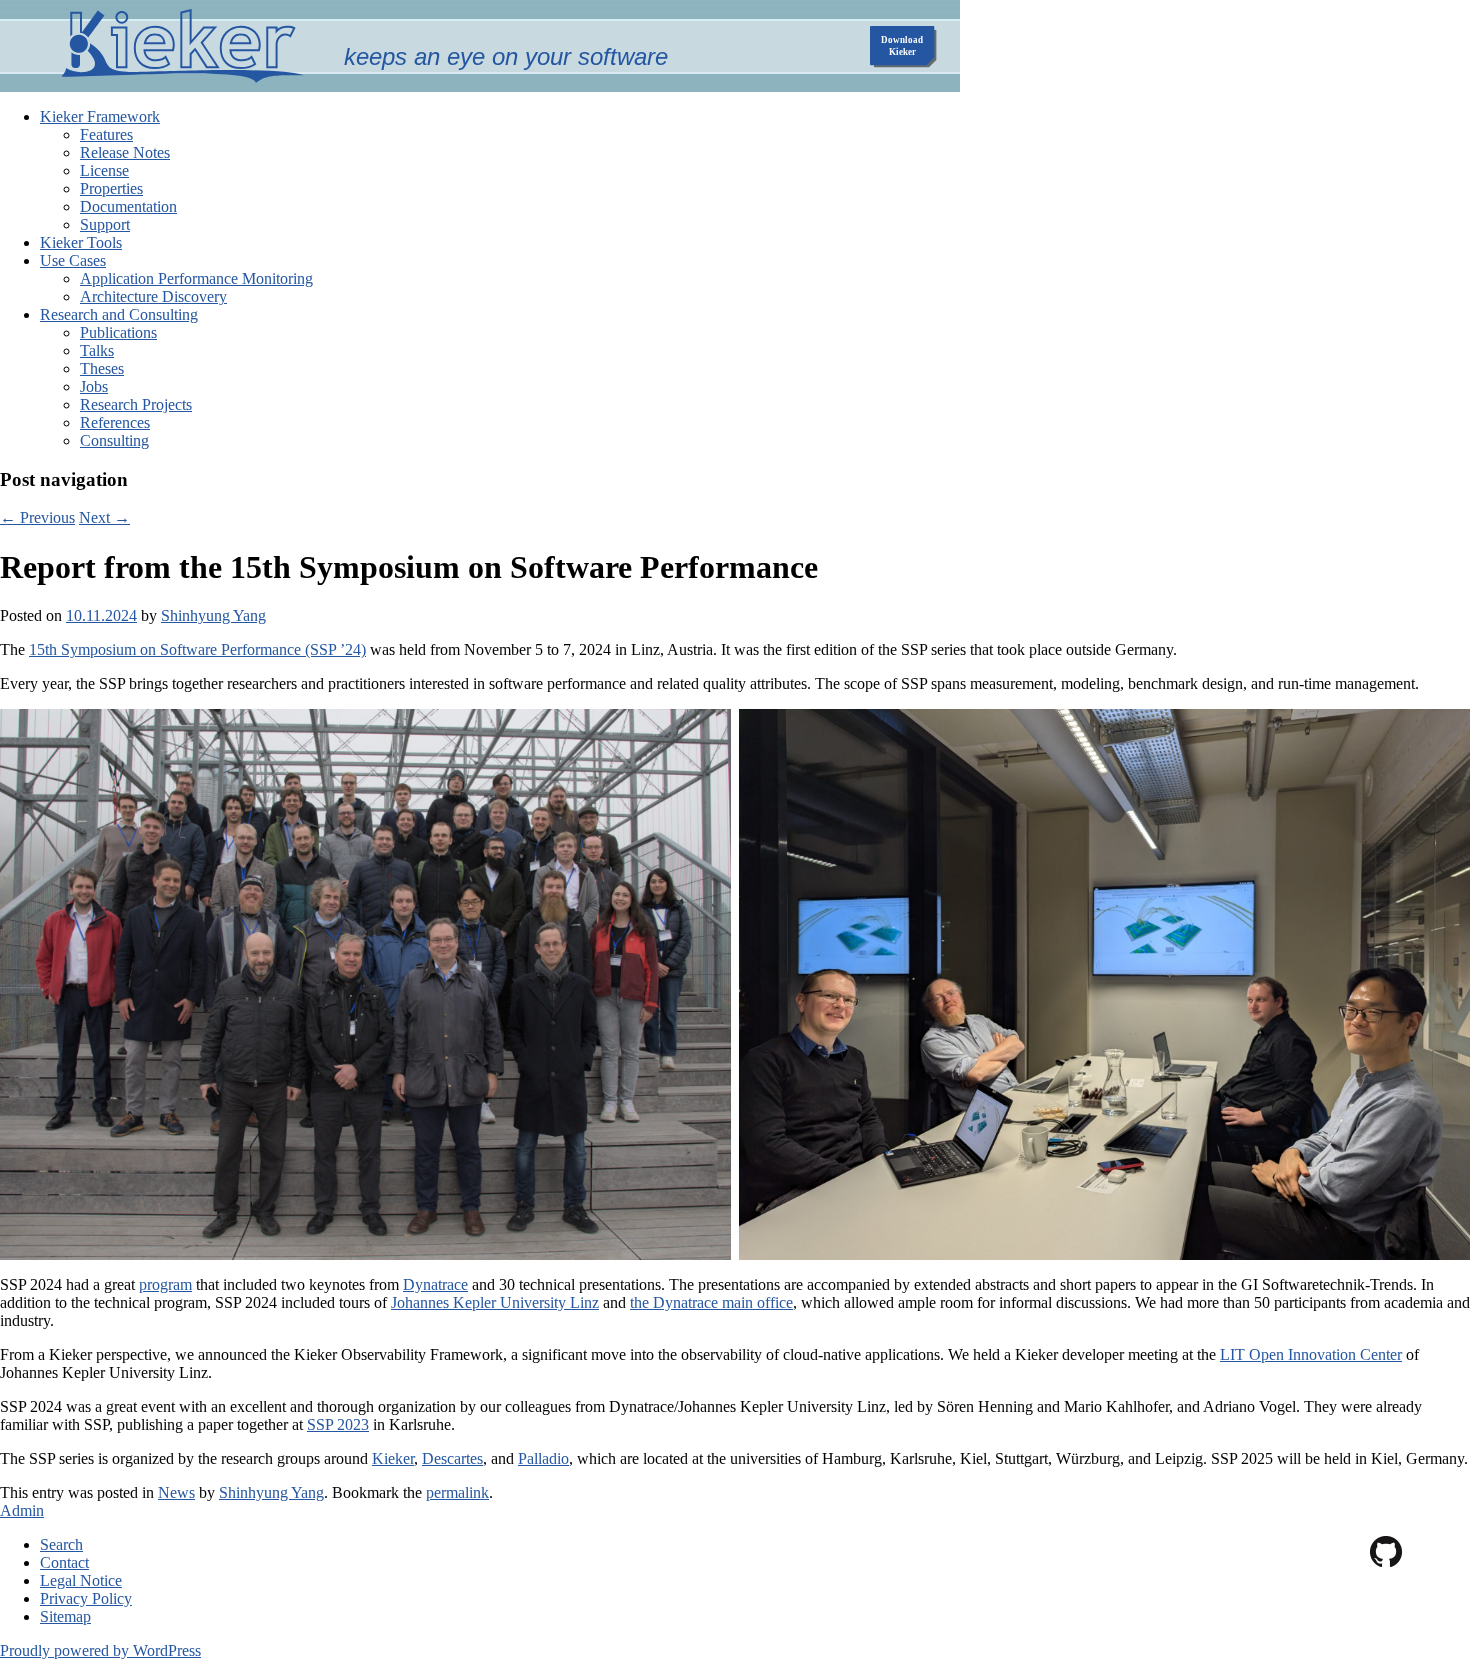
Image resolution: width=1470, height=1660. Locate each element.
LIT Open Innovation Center (1311, 1354)
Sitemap (65, 1616)
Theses (102, 368)
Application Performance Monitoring (196, 278)
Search (61, 1544)
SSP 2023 (338, 1424)
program (165, 1284)
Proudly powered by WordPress (100, 1650)
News (176, 1492)
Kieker (393, 1458)
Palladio (543, 1458)
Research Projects (136, 404)
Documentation (128, 206)
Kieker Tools (81, 242)
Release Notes (125, 152)
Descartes (452, 1458)
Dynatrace (435, 1284)
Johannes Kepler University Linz (495, 1302)
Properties (111, 188)
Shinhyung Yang (213, 615)
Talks (97, 350)
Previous (37, 517)
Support (105, 224)
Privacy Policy (86, 1598)
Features (106, 134)
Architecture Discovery (153, 296)
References (115, 422)
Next (104, 517)
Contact (64, 1562)
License (104, 170)
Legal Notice (81, 1580)
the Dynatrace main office (711, 1302)
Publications (118, 332)
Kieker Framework (100, 116)
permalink (457, 1492)
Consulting (114, 440)
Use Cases (73, 260)
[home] (182, 77)
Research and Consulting (119, 314)
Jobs (94, 386)
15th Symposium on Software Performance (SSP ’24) (197, 649)
